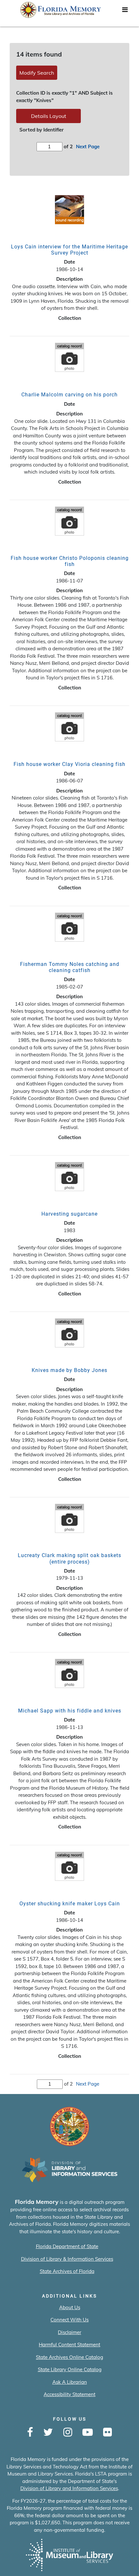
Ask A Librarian (70, 2382)
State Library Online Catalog (70, 2369)
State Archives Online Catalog (69, 2357)
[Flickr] (107, 2433)
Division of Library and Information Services (69, 2488)
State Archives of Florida (67, 2271)
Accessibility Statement (69, 2394)
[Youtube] (88, 2433)
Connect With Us (69, 2320)
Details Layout (49, 116)
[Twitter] (48, 2433)
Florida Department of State (67, 2246)
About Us (70, 2307)
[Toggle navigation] (125, 11)
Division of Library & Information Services (67, 2259)
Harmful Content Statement (69, 2345)
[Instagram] (68, 2433)
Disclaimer (69, 2332)
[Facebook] (30, 2433)
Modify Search (37, 73)
